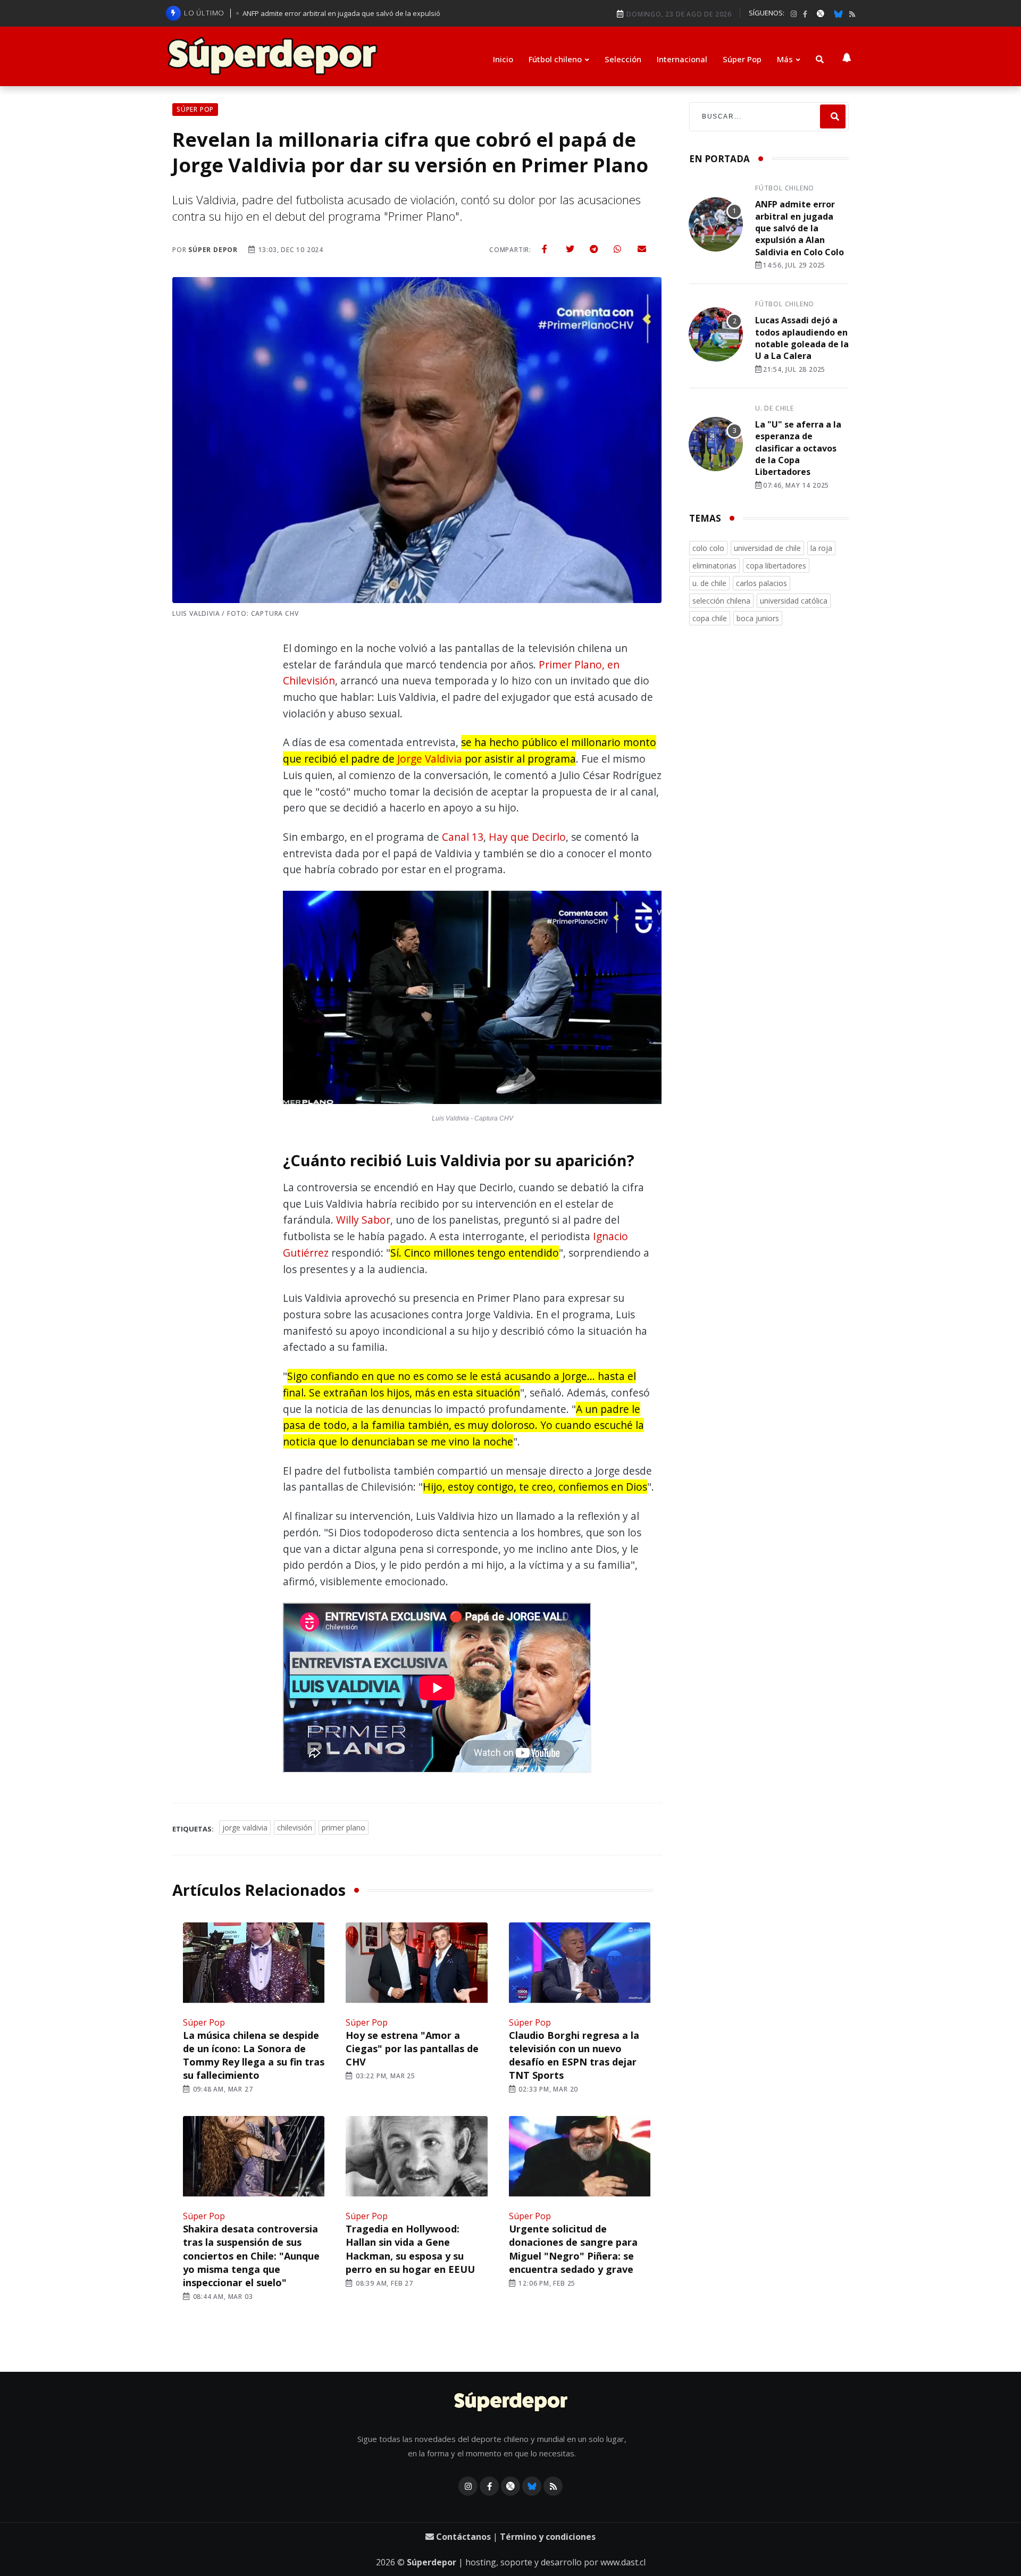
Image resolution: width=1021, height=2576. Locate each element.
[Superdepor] (272, 56)
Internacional (682, 59)
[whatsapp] (617, 249)
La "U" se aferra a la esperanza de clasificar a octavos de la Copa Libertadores (798, 448)
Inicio (503, 59)
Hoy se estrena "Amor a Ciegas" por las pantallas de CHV (412, 2048)
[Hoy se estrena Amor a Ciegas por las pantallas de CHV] (416, 1964)
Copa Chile (710, 618)
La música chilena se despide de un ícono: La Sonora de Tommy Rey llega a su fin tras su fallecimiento (254, 2055)
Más (785, 59)
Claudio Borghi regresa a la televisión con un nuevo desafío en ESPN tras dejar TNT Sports (574, 2055)
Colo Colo (708, 548)
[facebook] (805, 14)
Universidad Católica (794, 601)
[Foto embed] (472, 1000)
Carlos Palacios (761, 583)
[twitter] (570, 249)
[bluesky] (838, 13)
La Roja (821, 548)
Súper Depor (213, 250)
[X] (821, 13)
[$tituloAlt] (716, 226)
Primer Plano (344, 1828)
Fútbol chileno (555, 59)
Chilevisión (295, 1828)
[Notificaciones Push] (847, 56)
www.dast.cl (623, 2562)
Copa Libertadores (776, 566)
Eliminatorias (714, 566)
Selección (623, 59)
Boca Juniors (758, 618)
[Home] (511, 2403)
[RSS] (852, 14)
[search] (833, 117)
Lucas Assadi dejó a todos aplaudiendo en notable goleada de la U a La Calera (802, 338)
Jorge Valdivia (430, 759)
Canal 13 (463, 837)
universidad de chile (767, 548)
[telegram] (594, 249)
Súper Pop (742, 59)
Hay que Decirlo (527, 837)
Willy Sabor (363, 1220)
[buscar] (820, 59)
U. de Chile (775, 408)
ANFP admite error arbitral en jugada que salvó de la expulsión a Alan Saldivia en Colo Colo (800, 228)
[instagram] (794, 14)
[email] (642, 249)
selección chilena (721, 601)
